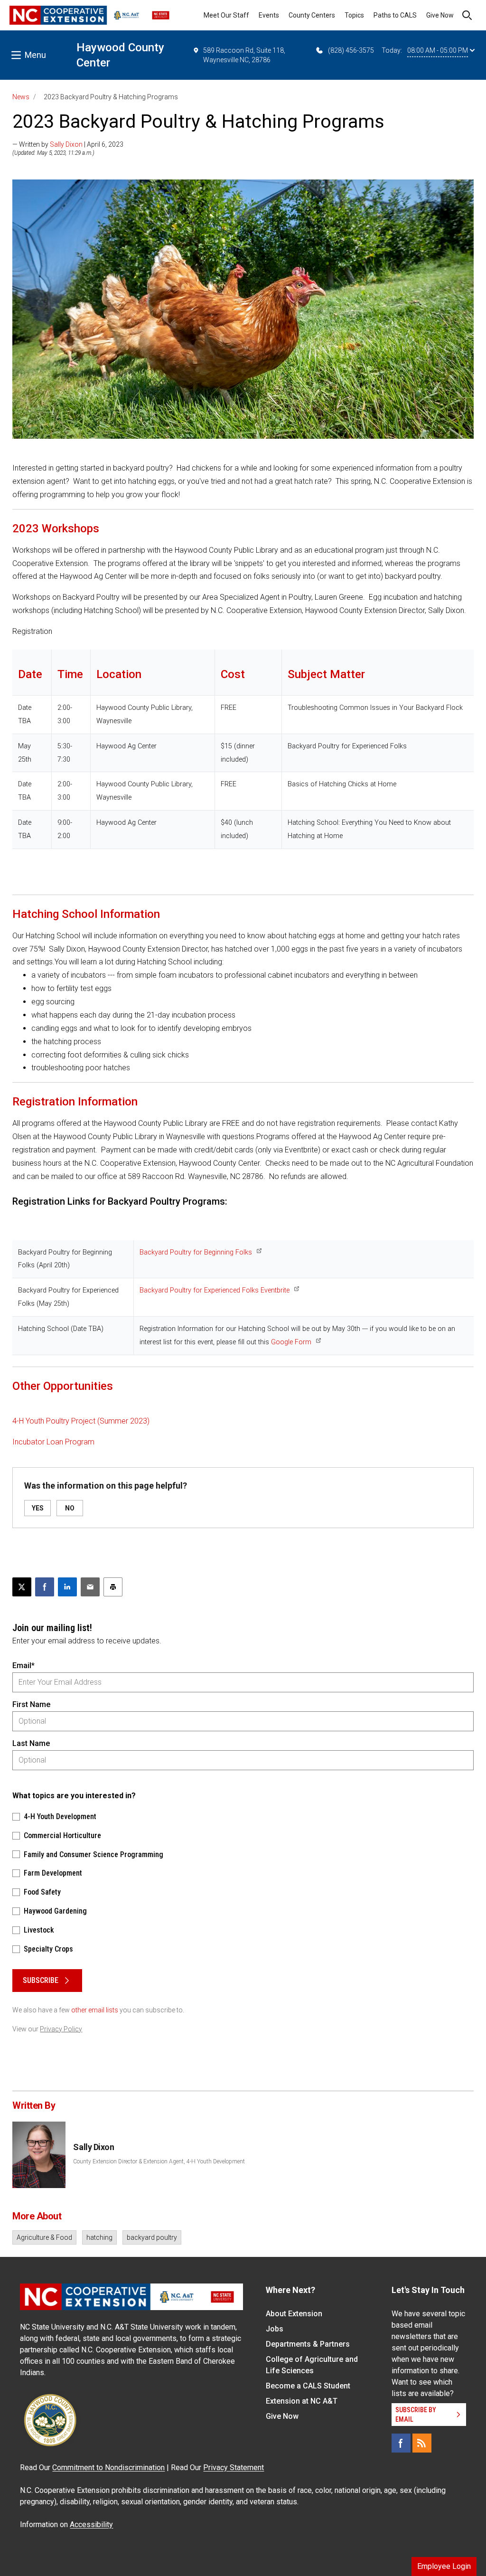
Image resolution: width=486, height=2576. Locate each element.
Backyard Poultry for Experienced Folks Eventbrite (215, 1290)
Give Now (440, 15)
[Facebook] (401, 2443)
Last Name (31, 1743)
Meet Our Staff (226, 15)
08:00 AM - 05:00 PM (438, 50)
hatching (99, 2237)
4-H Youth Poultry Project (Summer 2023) (81, 1421)
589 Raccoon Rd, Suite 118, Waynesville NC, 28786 (244, 55)
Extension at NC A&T (302, 2401)
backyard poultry (152, 2237)
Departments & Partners (308, 2344)
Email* (23, 1665)
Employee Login (444, 2566)
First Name (31, 1704)
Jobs (275, 2329)
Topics (354, 15)
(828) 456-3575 (351, 50)
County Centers (312, 15)
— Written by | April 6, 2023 (68, 144)
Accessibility (91, 2524)
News (21, 97)
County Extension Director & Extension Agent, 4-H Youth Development (159, 2161)
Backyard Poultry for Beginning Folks (196, 1252)
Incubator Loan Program (53, 1442)
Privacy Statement (234, 2467)
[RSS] (422, 2443)
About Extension (294, 2314)
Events (269, 15)
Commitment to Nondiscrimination (108, 2467)
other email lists (95, 2010)
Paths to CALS (395, 15)
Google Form (291, 1342)
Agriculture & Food (44, 2237)
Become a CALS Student (308, 2386)
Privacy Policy (61, 2029)
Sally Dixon (66, 144)
